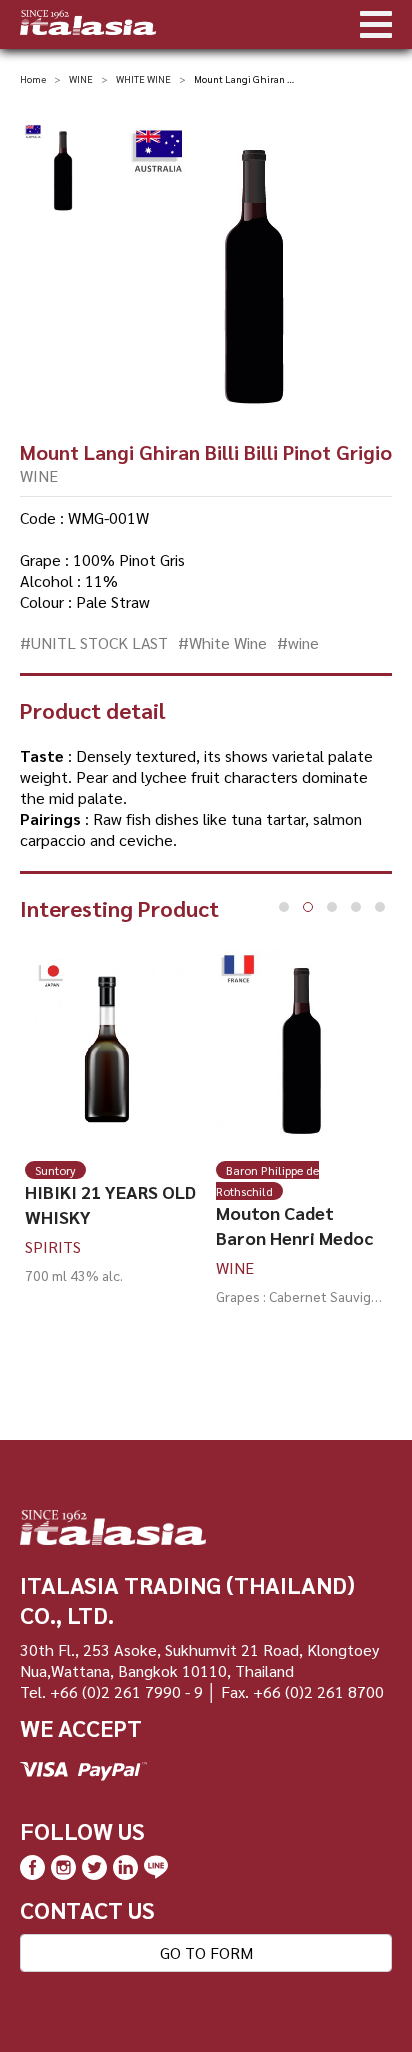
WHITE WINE (143, 78)
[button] (284, 907)
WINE (81, 78)
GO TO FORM (206, 1952)
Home (33, 78)
